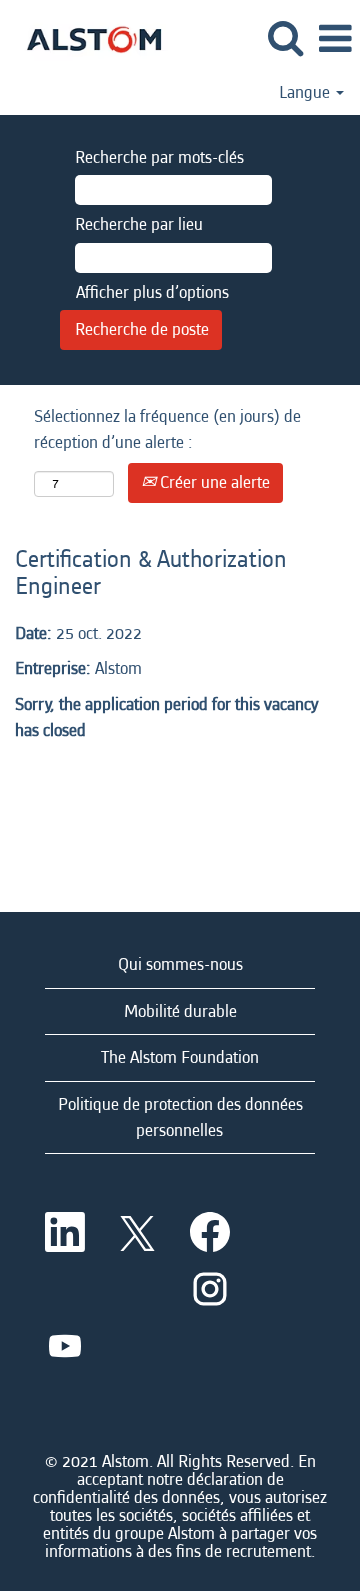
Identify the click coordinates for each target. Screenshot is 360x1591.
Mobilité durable (180, 1011)
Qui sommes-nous (180, 964)
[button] (335, 40)
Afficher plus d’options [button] (152, 292)
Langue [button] (306, 93)
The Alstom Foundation (180, 1057)
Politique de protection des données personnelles (180, 1117)
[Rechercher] (285, 39)
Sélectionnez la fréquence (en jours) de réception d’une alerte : (167, 429)
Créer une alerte (213, 482)
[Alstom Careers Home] (86, 37)
